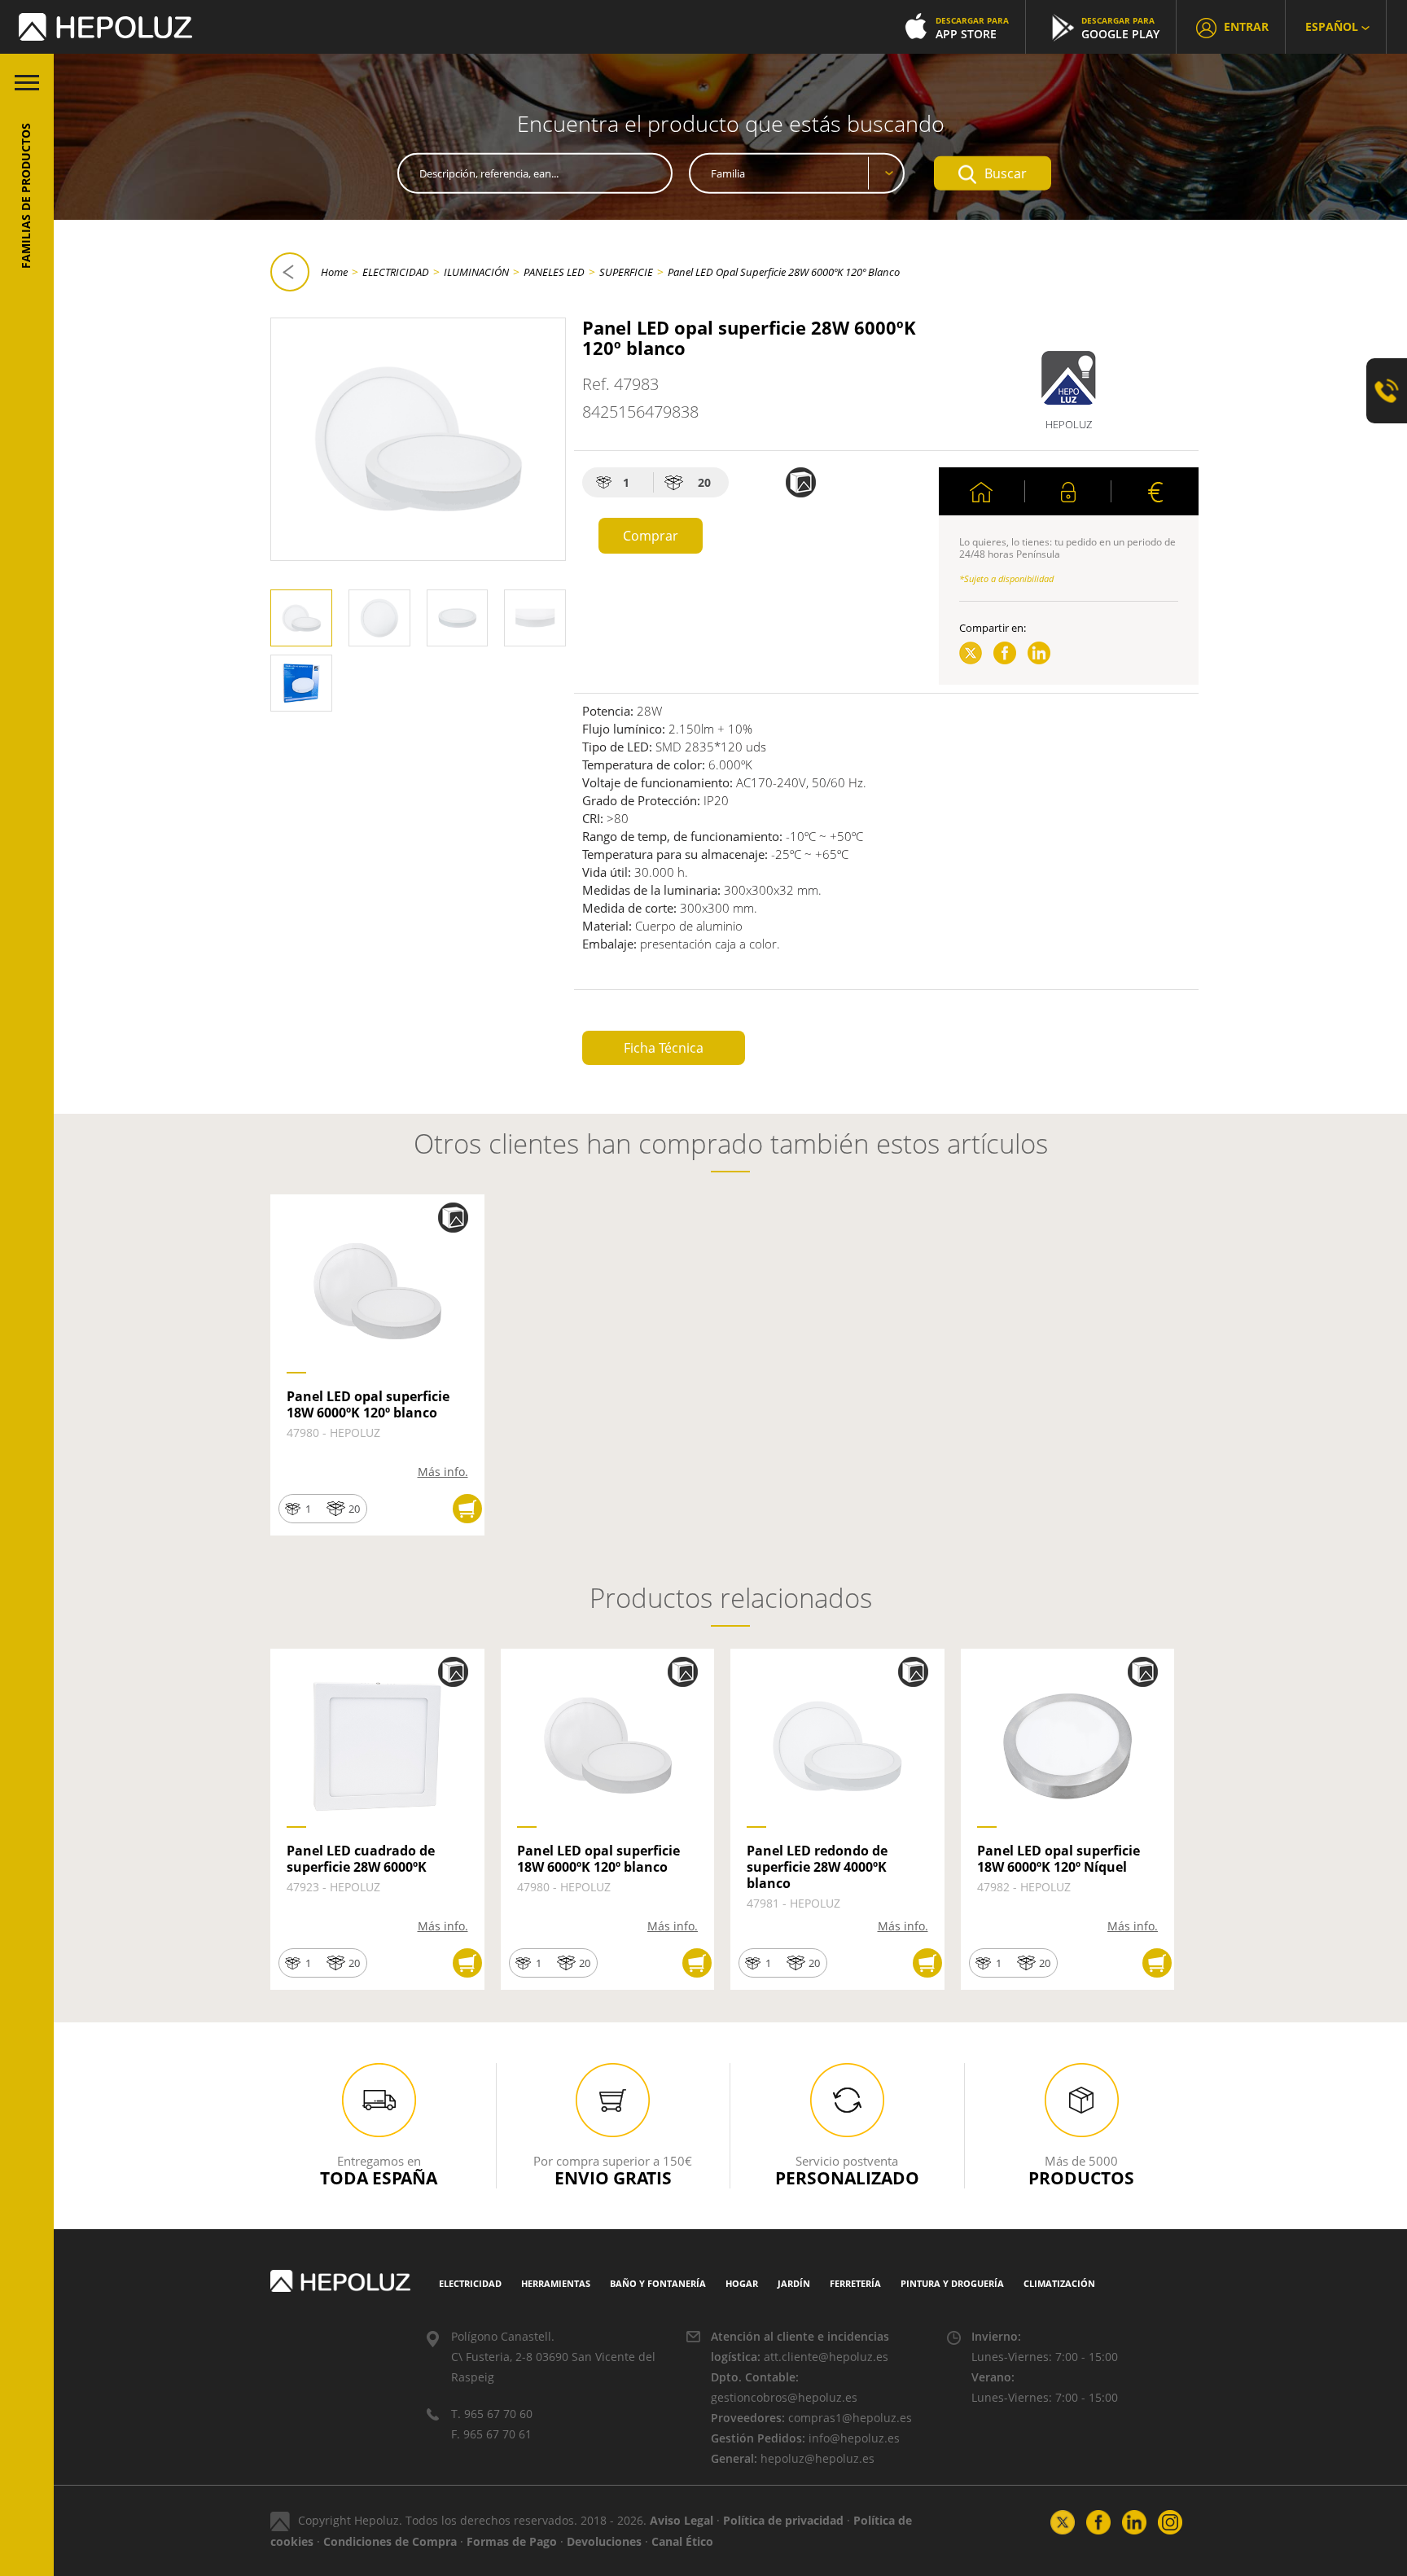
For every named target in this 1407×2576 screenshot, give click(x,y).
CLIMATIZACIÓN (1059, 2283)
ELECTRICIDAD (396, 272)
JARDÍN (794, 2283)
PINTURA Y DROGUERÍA (952, 2283)
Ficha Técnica (664, 1048)
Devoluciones (604, 2541)
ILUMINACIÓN (476, 272)
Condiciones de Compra (390, 2541)
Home (334, 272)
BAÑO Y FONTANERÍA (658, 2283)
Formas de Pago (512, 2541)
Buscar (1006, 173)
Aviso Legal (682, 2520)
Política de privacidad (783, 2520)
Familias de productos (26, 196)
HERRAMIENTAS (556, 2283)
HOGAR (742, 2283)
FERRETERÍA (855, 2283)
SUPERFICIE (626, 272)
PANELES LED (554, 272)
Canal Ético (682, 2541)
